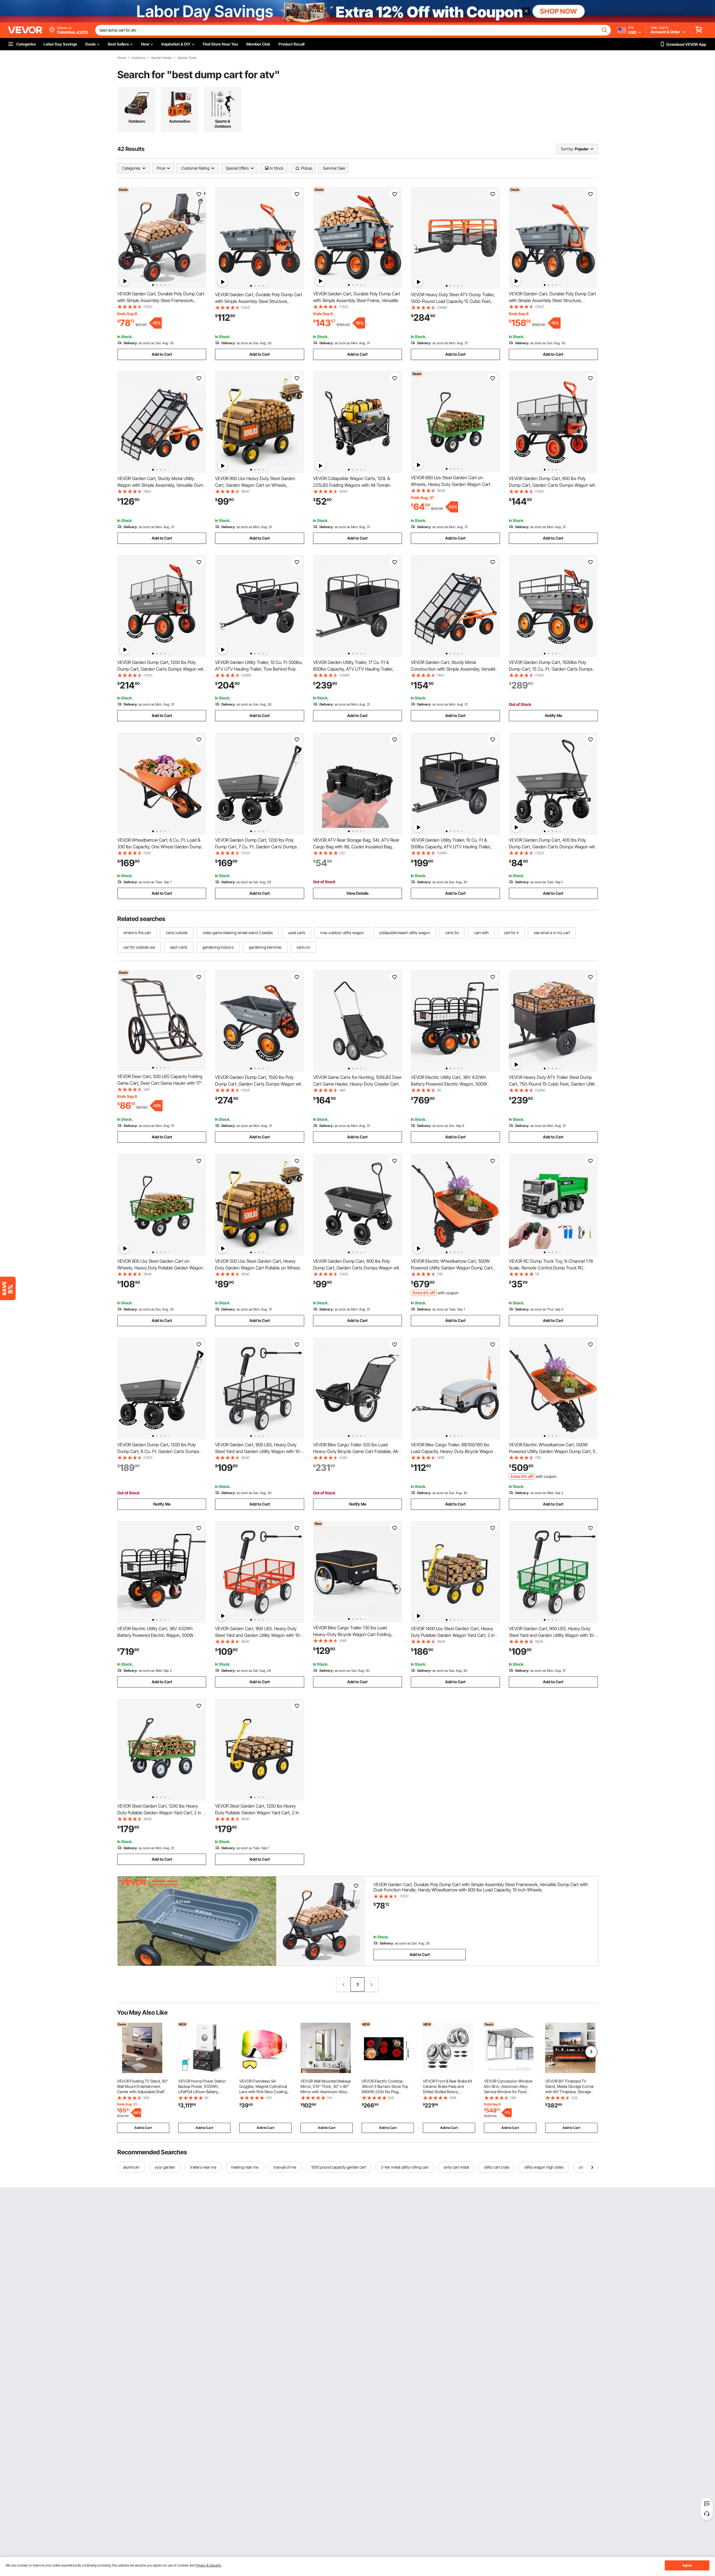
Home (122, 58)
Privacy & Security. (208, 2565)
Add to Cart (162, 354)
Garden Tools (187, 58)
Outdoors (139, 58)
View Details (357, 893)
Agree (687, 2565)
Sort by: (567, 149)
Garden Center (161, 58)
